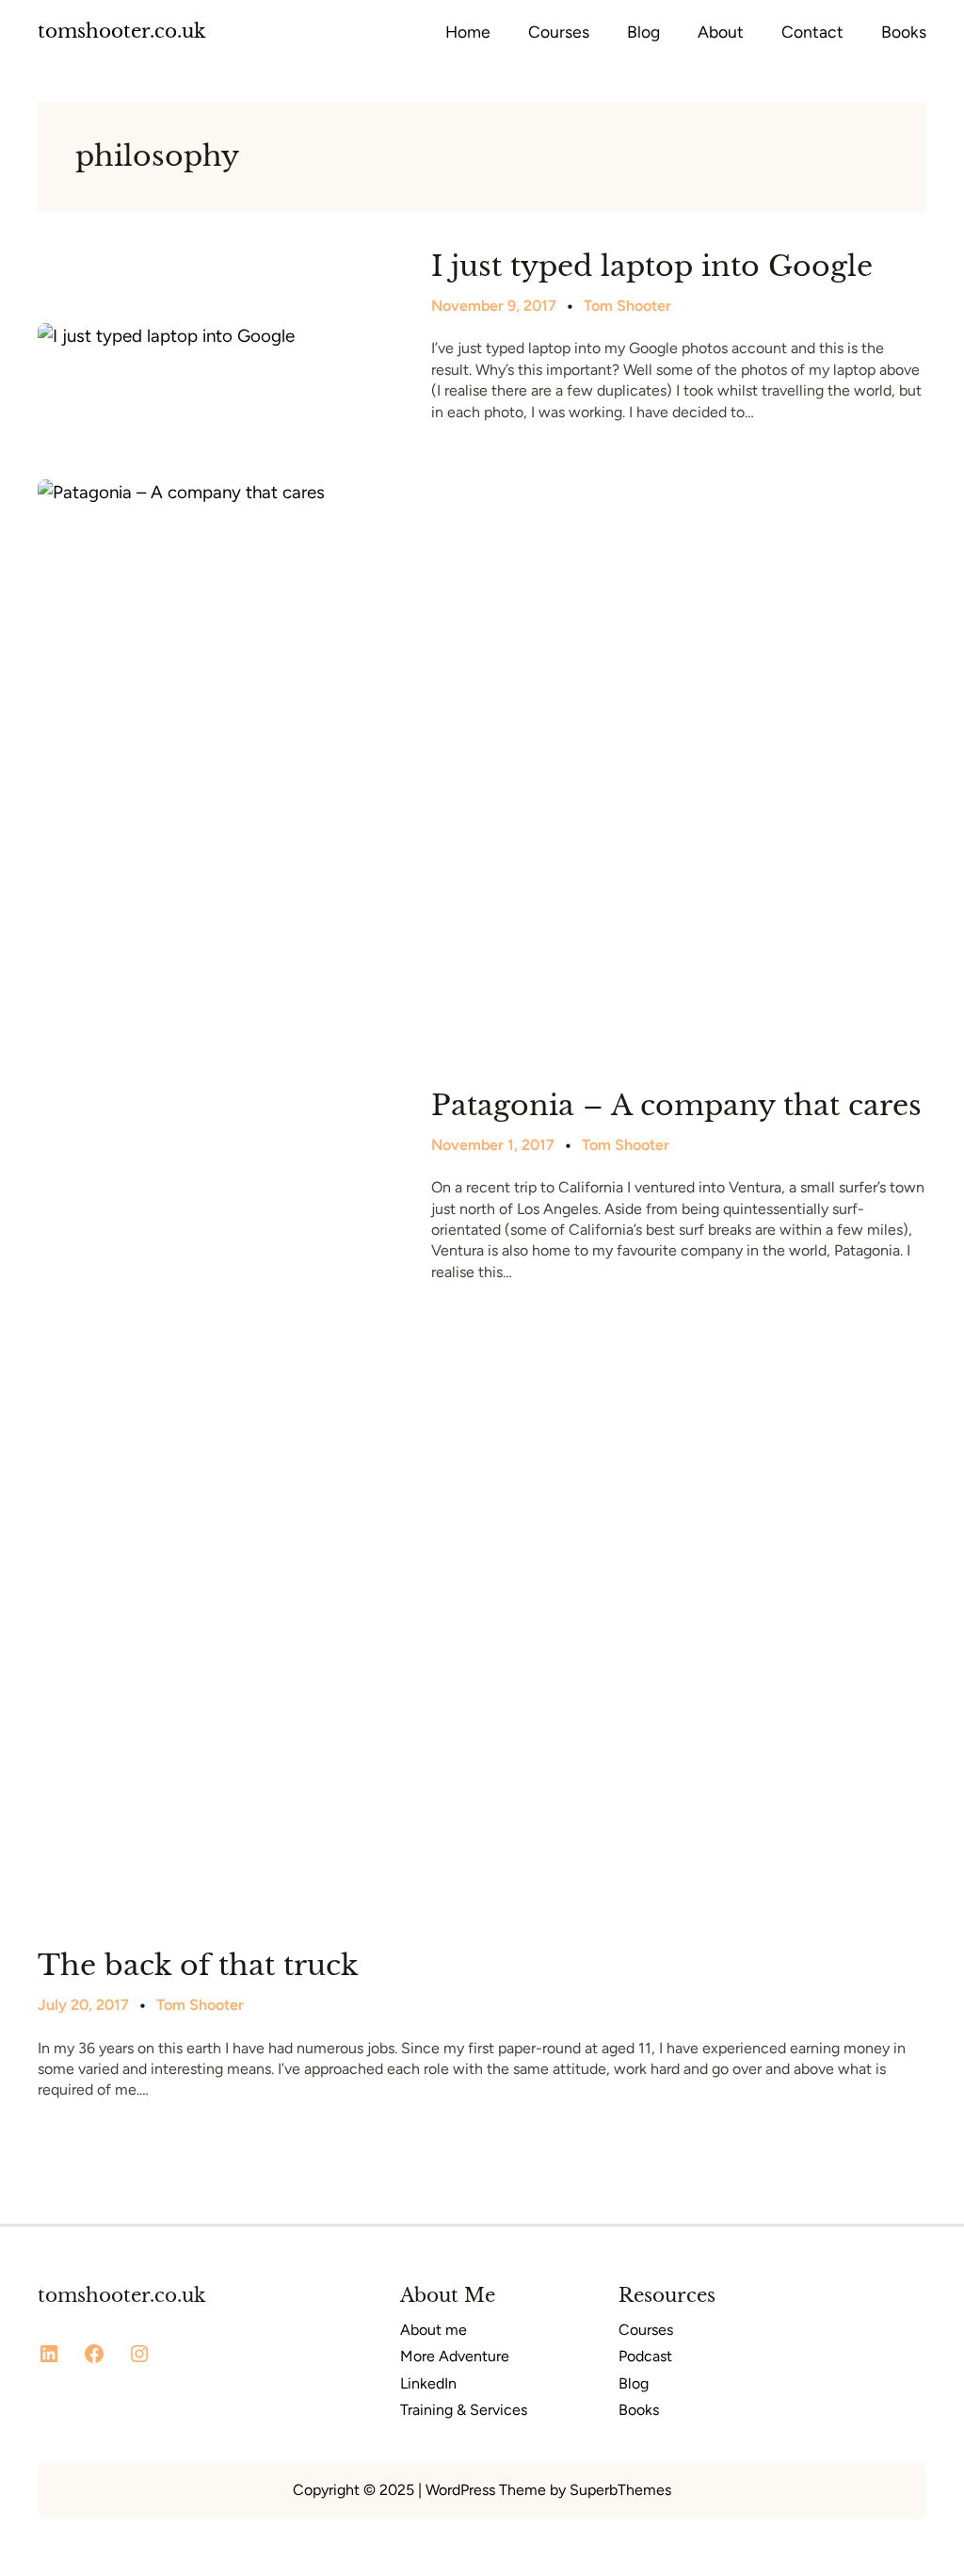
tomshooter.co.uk (121, 31)
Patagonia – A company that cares (676, 1106)
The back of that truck (198, 1966)
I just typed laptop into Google (652, 267)
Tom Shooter (627, 306)
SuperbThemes (620, 2490)
